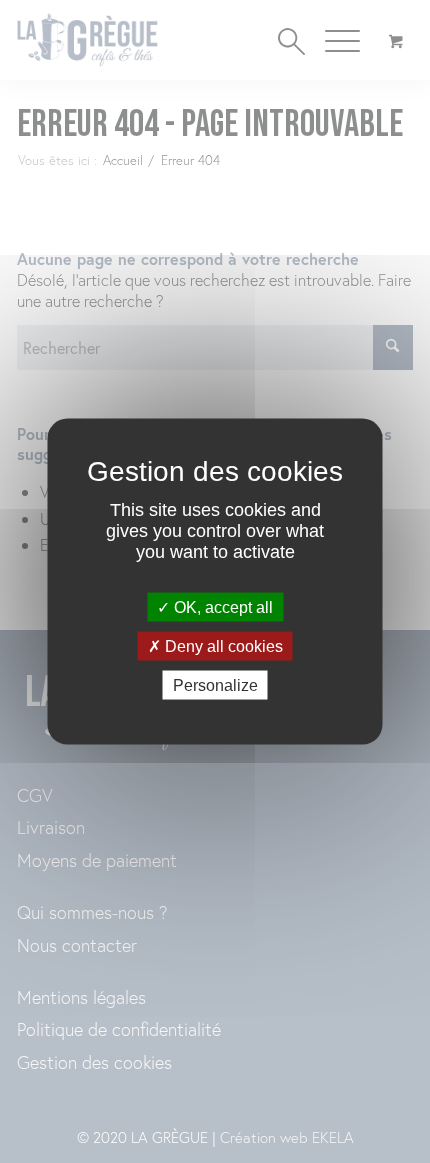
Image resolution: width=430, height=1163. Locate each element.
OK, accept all (221, 606)
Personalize (215, 685)
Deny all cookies (222, 646)
